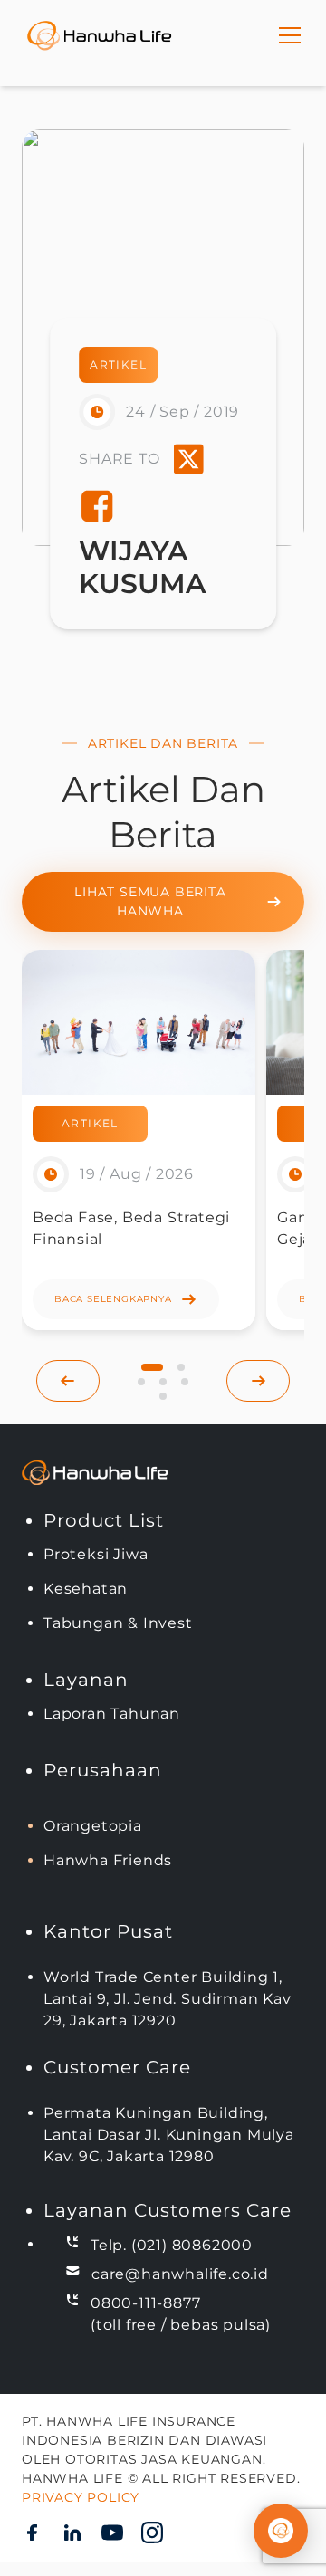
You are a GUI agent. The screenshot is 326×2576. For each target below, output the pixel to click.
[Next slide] (258, 1381)
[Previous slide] (68, 1381)
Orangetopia (93, 1826)
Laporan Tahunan (112, 1714)
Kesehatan (86, 1589)
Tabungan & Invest (118, 1623)
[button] (152, 1367)
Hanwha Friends (108, 1860)
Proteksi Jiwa (96, 1554)
